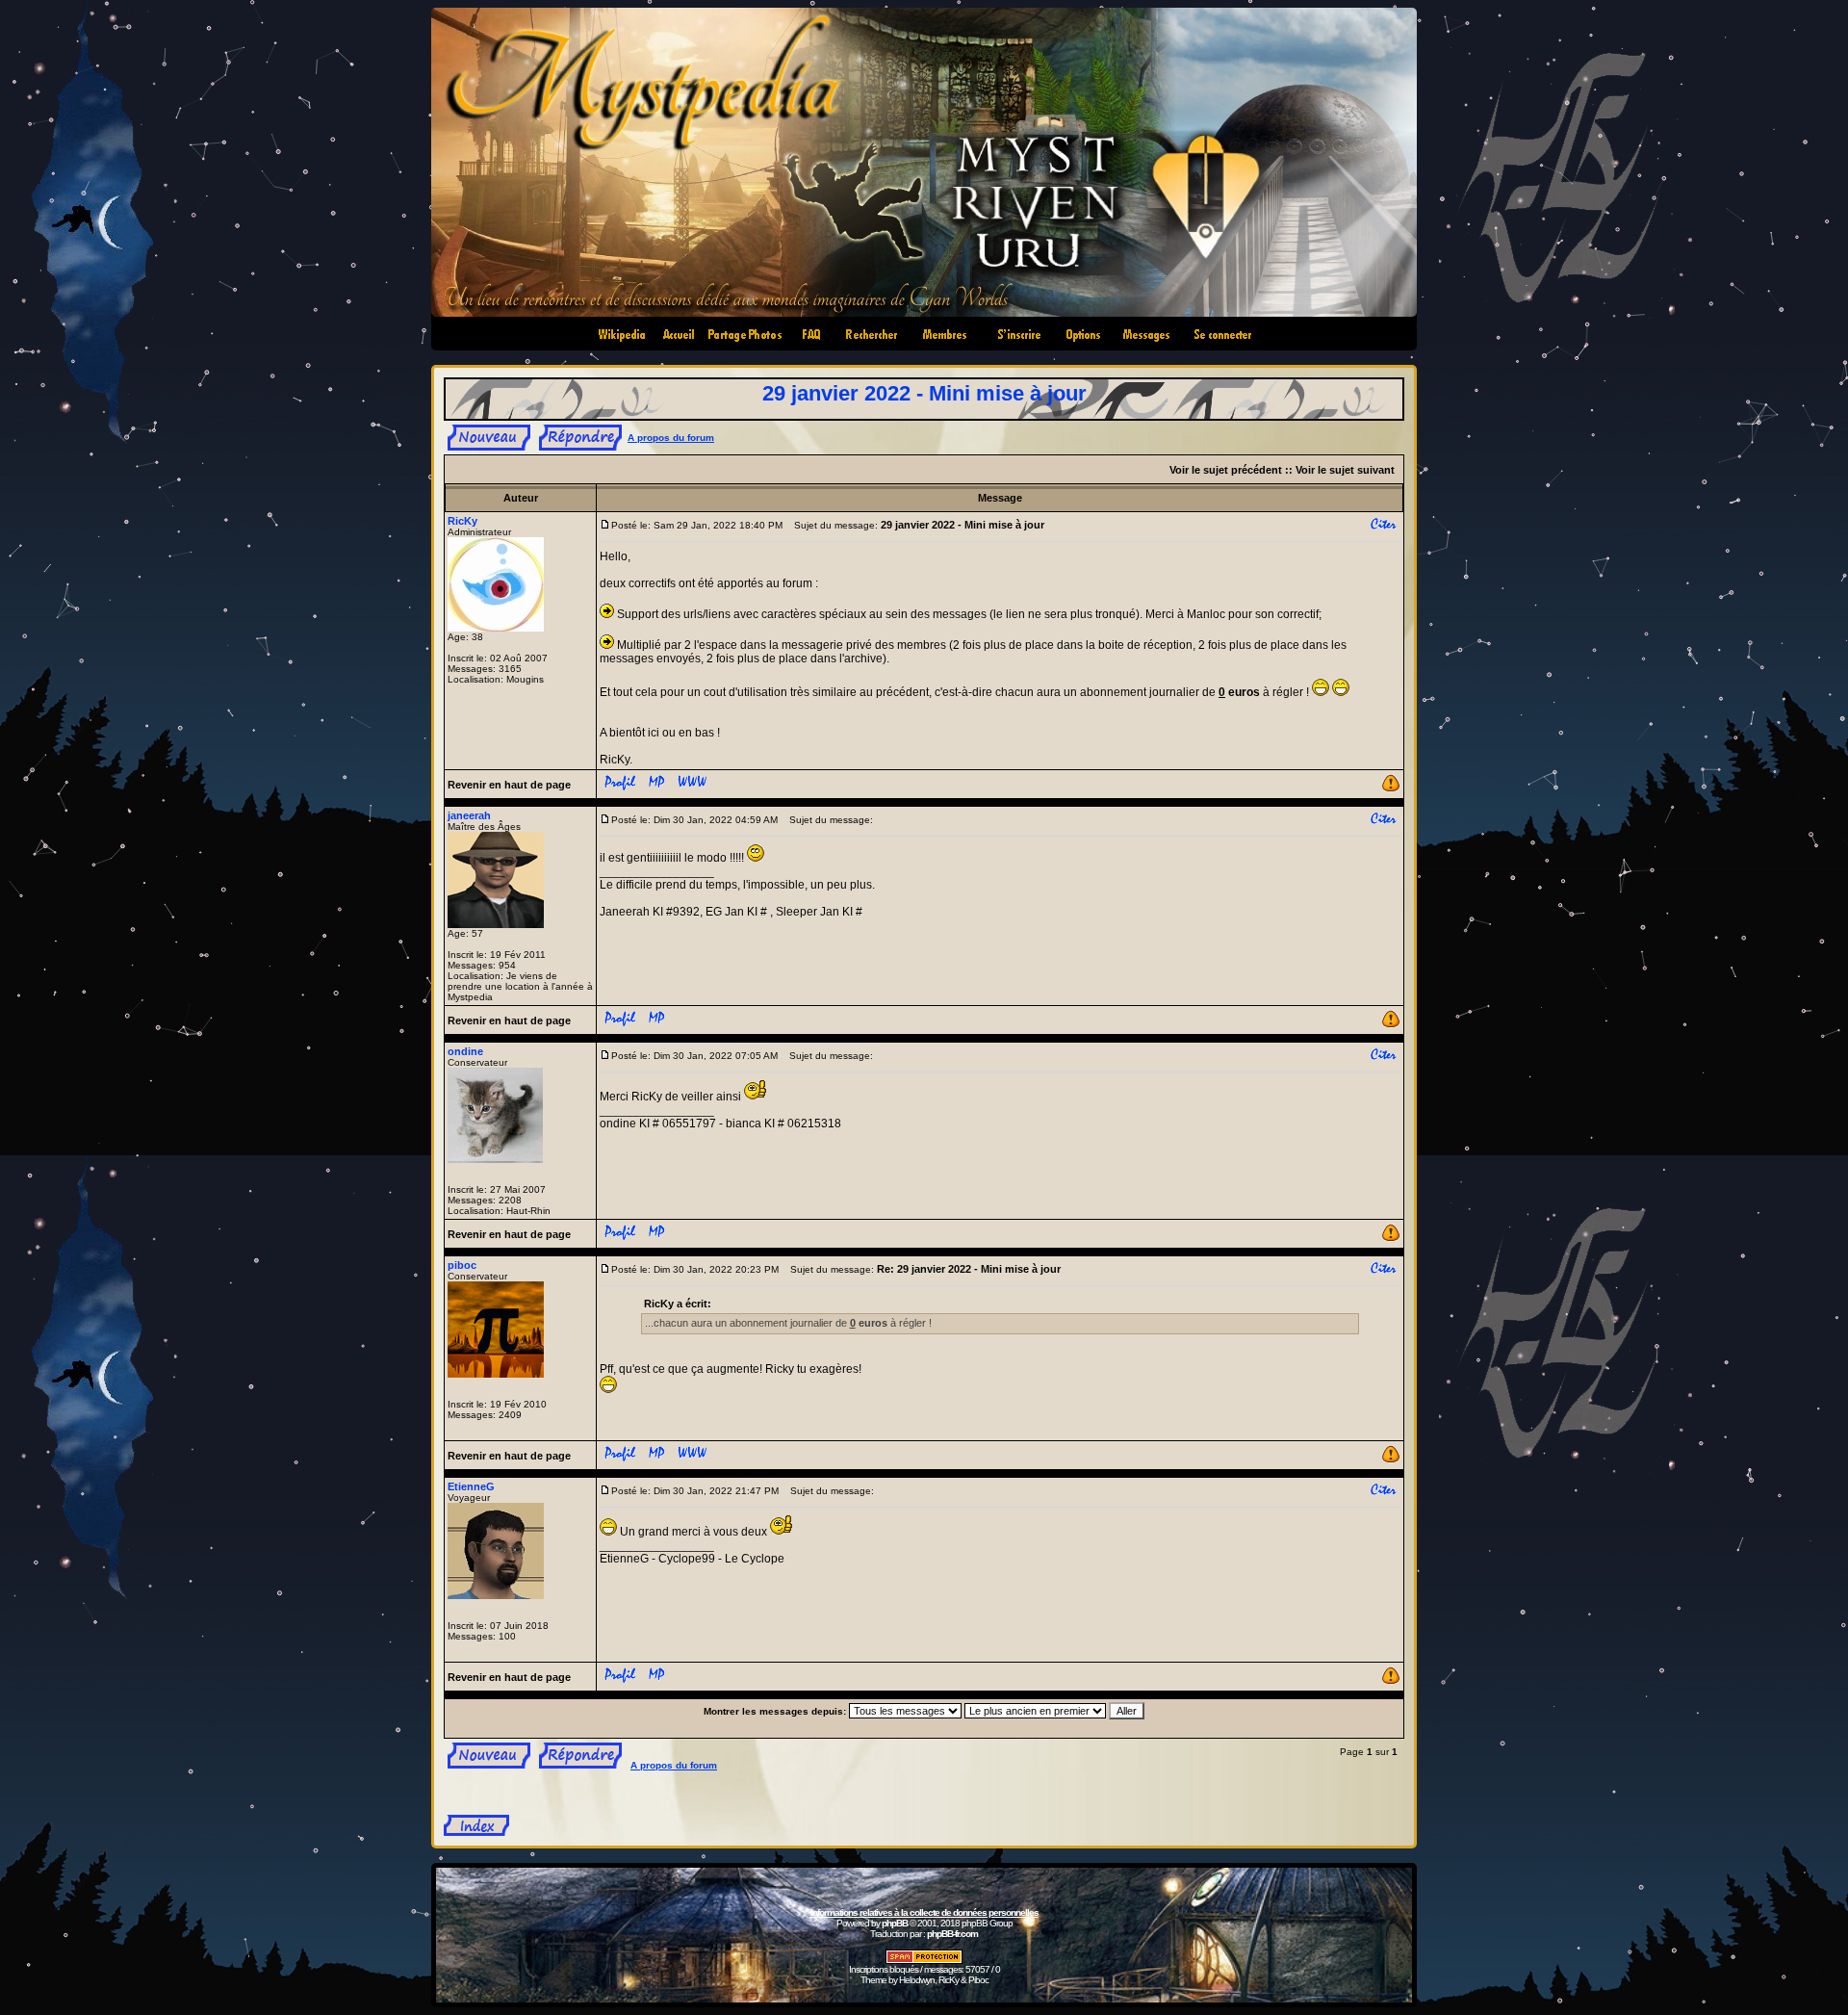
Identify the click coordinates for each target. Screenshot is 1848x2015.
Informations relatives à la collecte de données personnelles (924, 1912)
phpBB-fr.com (952, 1934)
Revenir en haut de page (509, 785)
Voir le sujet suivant (1345, 470)
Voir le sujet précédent (1226, 470)
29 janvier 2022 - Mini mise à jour (924, 393)
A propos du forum (671, 438)
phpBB (895, 1923)
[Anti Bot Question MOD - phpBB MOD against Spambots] (924, 1961)
